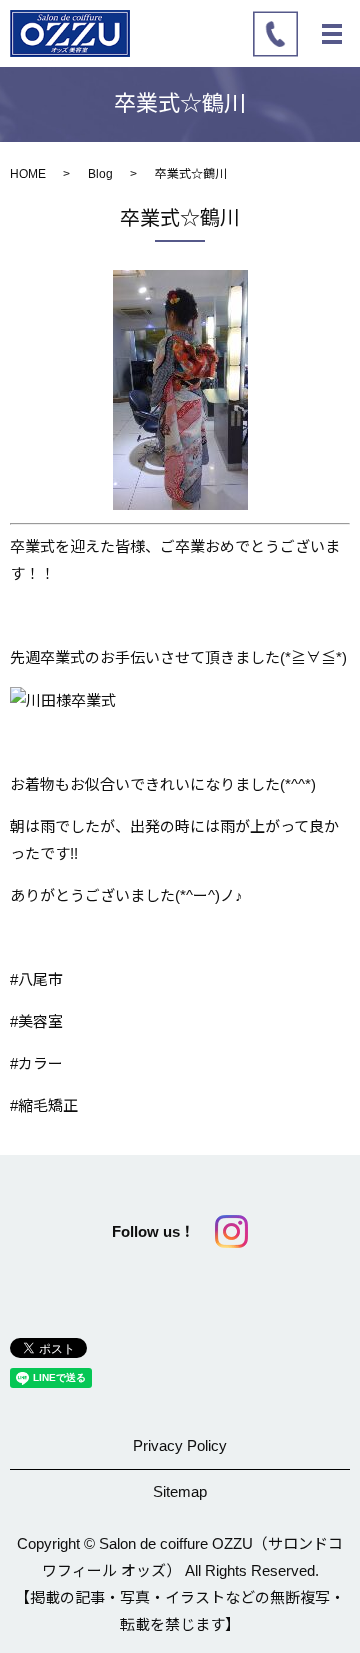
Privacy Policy (180, 1445)
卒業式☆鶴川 (180, 218)
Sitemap (180, 1491)
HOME (28, 174)
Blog (100, 174)
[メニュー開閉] (332, 34)
